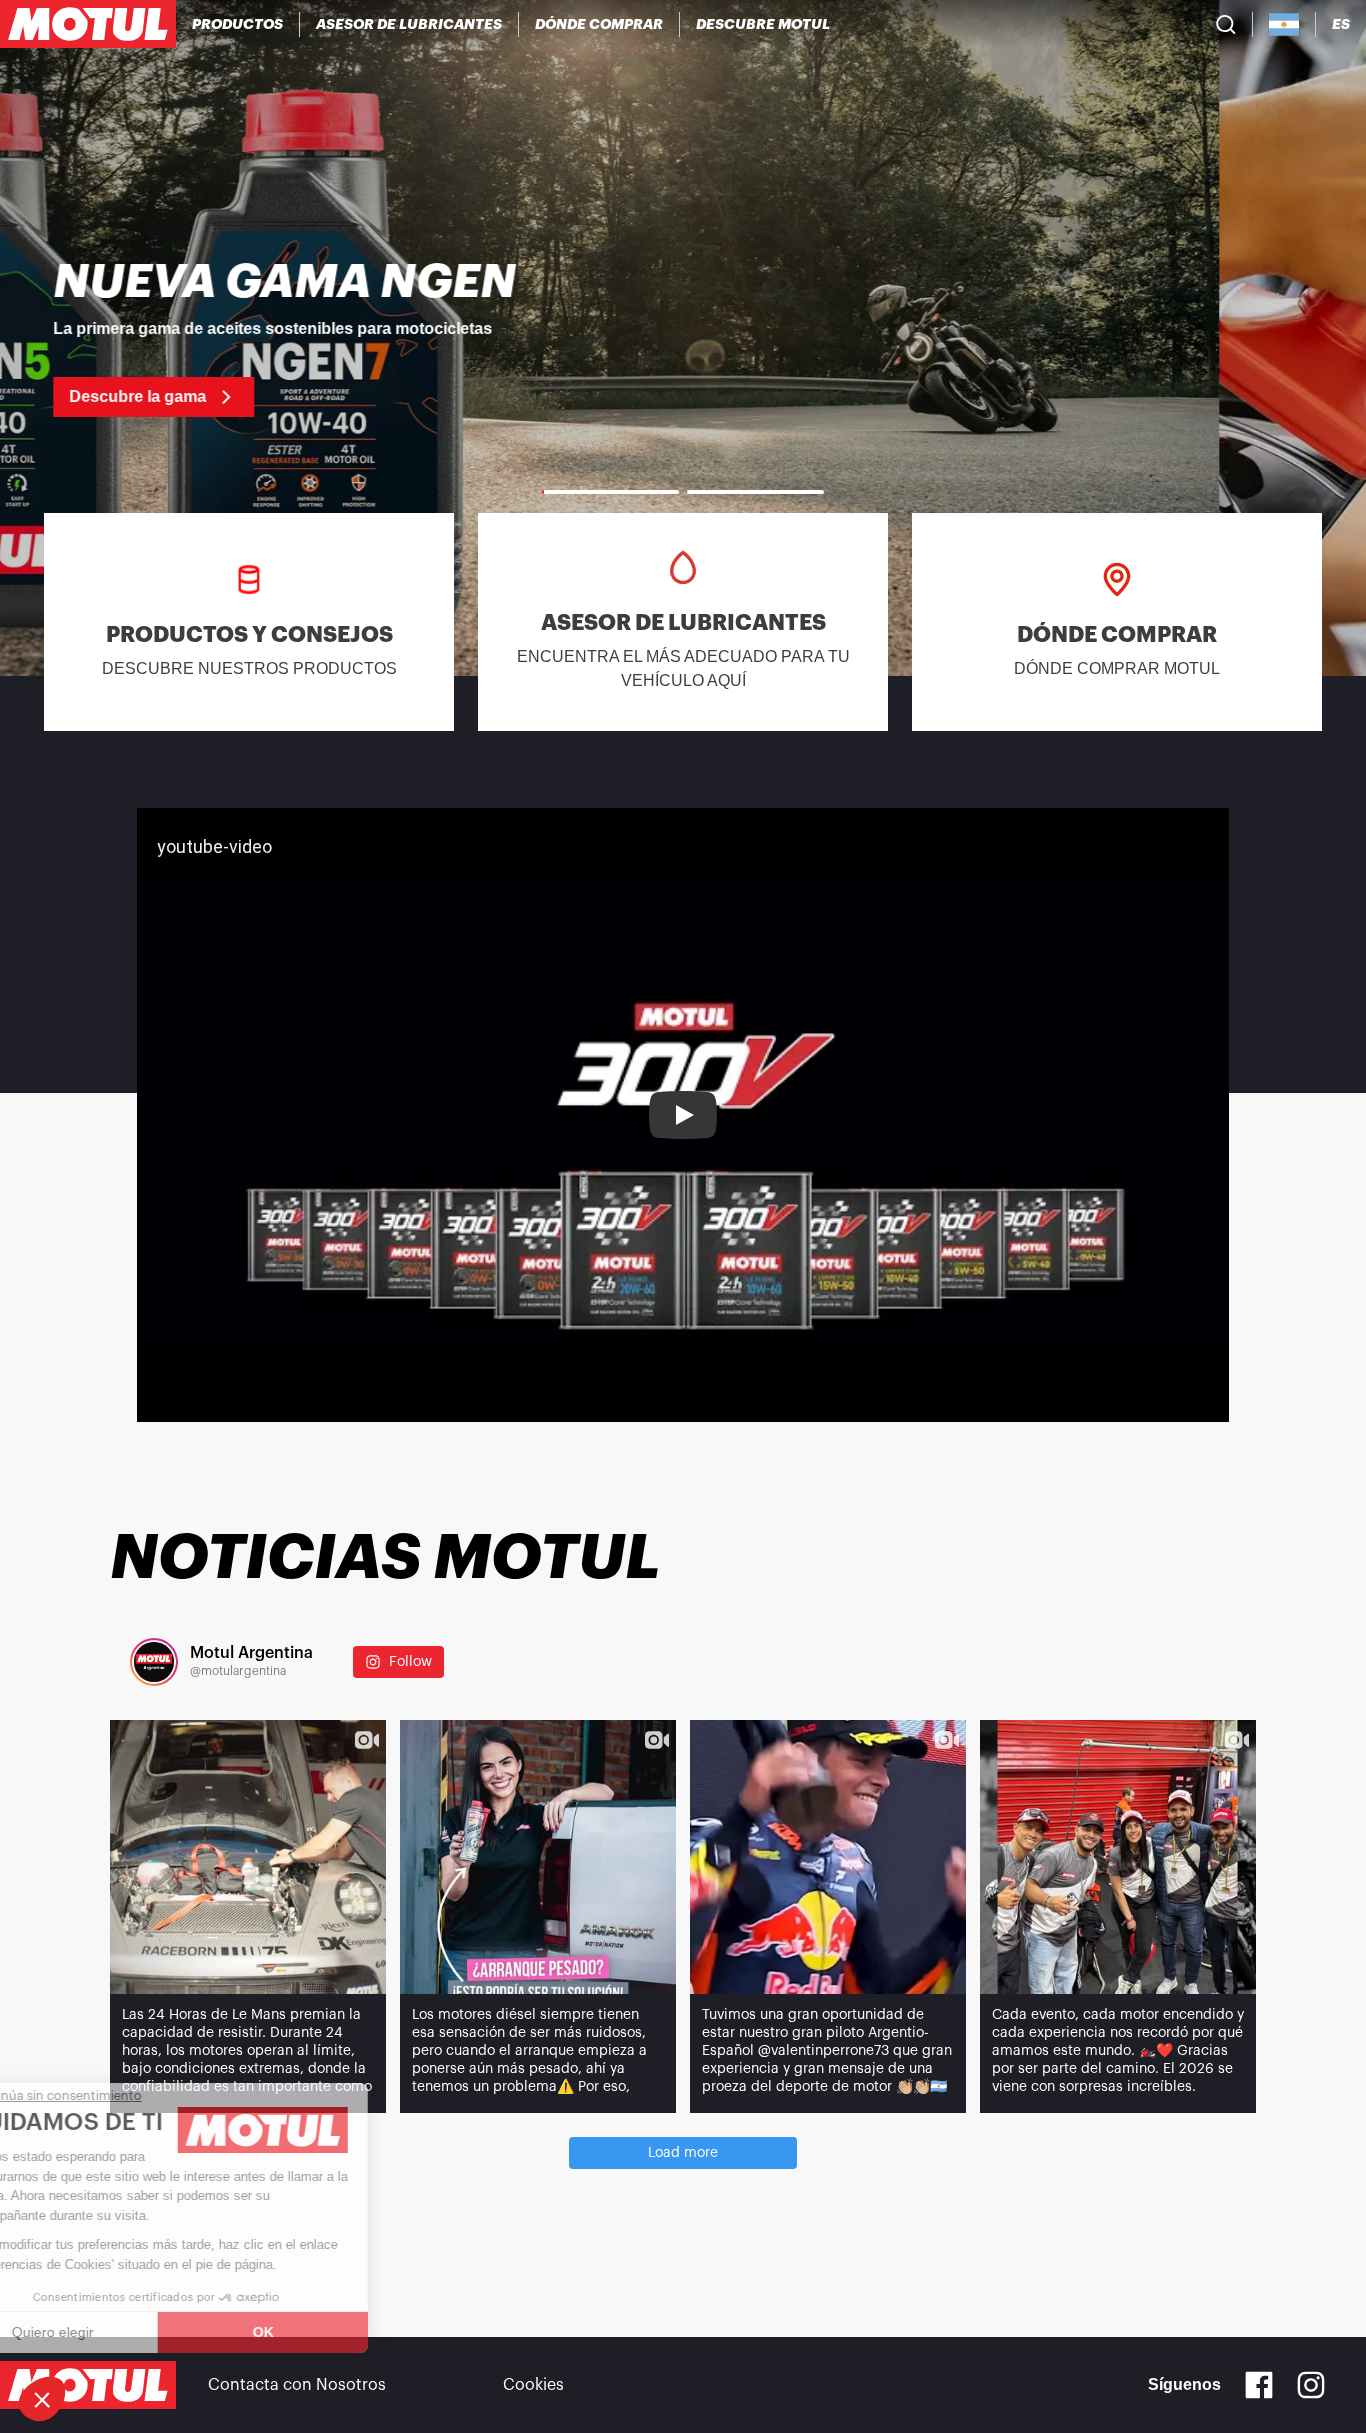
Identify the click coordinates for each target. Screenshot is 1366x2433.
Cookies (533, 2385)
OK (335, 2332)
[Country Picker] (1284, 24)
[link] (683, 338)
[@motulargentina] (154, 1662)
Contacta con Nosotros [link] (297, 2385)
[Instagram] (1311, 2385)
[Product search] (1226, 24)
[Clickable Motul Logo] (88, 24)
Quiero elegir (125, 2332)
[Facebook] (1259, 2385)
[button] (42, 2399)
